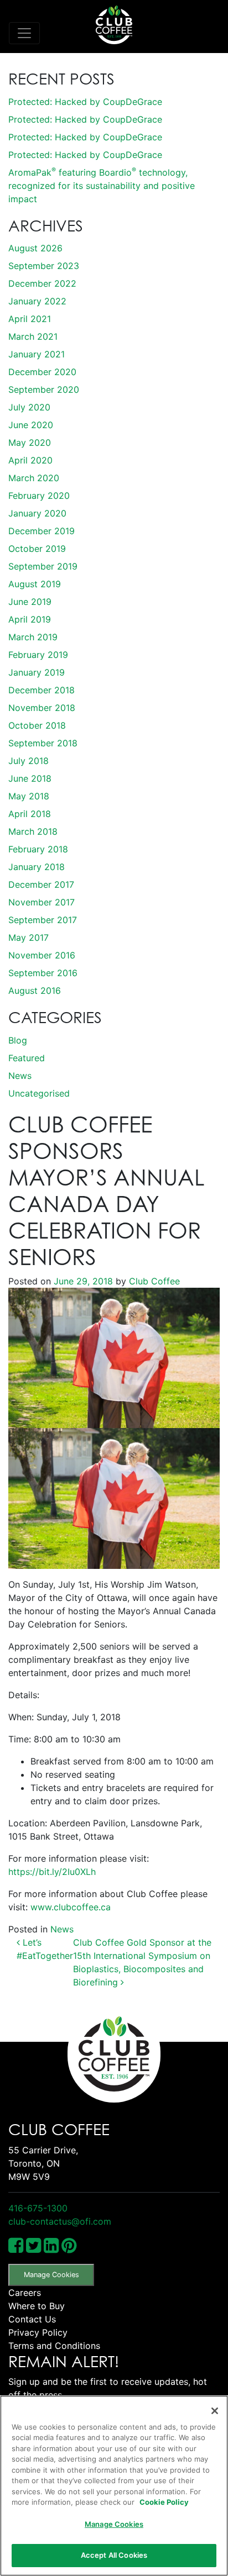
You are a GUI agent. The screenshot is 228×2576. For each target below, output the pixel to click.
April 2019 (30, 619)
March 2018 (33, 831)
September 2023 (44, 266)
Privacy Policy (38, 2332)
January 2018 (37, 867)
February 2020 (39, 496)
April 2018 (30, 814)
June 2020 (31, 425)
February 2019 (38, 655)
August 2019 (35, 584)
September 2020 (44, 389)
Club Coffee (153, 1281)
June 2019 (30, 602)
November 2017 (42, 902)
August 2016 (35, 991)
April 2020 (30, 460)
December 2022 (42, 283)
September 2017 (43, 920)
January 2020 (37, 513)
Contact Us (32, 2319)
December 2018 (42, 690)
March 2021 (33, 336)
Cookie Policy (164, 2502)
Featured (27, 1058)
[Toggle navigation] (24, 33)
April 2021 (30, 319)
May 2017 (28, 937)
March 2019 (33, 637)
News (20, 1076)
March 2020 (34, 478)
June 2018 (30, 778)
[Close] (215, 2411)
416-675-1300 (38, 2208)
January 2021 (37, 354)
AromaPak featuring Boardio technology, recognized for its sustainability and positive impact (102, 186)
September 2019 (43, 566)
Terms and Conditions (54, 2346)
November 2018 (42, 708)
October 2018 (37, 725)
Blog (18, 1040)
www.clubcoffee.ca (71, 1907)
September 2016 (43, 973)
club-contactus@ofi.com (60, 2221)
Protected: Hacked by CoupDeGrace (85, 102)
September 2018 (43, 743)
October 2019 (37, 549)
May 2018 (29, 796)
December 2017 (41, 884)
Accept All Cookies (114, 2555)
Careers (25, 2293)
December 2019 (42, 531)
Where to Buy (37, 2306)
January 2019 (37, 672)
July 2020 (29, 407)
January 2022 (37, 301)
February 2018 (38, 849)
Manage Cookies (51, 2275)
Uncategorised (39, 1093)
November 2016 (42, 955)
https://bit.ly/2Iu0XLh (52, 1872)
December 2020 (42, 372)
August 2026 (35, 248)
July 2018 (28, 761)
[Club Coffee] (114, 25)
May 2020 (30, 442)
